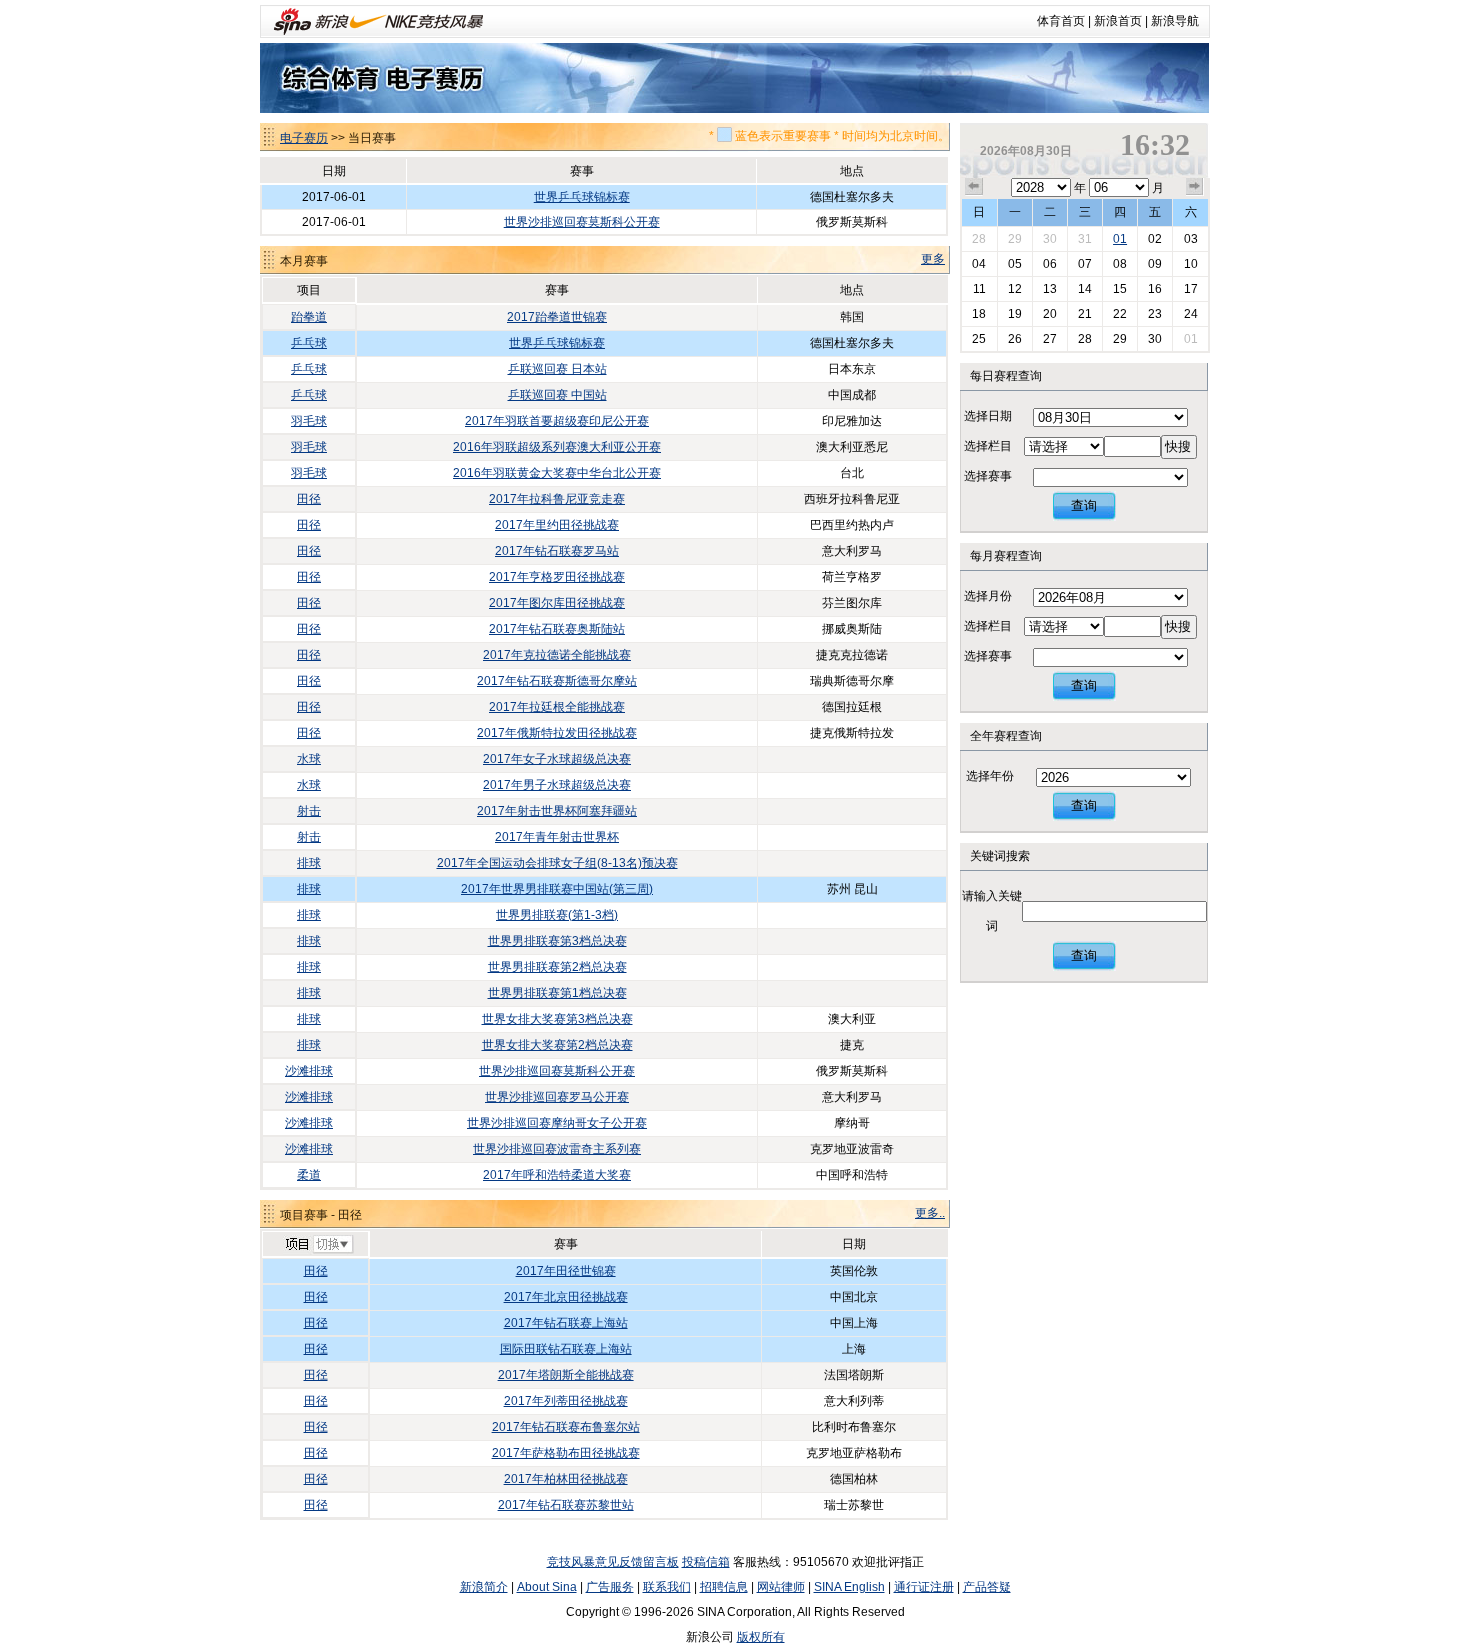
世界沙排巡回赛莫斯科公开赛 (582, 222)
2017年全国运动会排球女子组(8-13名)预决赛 (557, 863)
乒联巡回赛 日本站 (557, 369)
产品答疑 (987, 1587)
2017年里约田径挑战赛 (557, 525)
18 (979, 314)
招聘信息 (724, 1587)
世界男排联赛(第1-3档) (557, 915)
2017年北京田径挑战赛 (566, 1297)
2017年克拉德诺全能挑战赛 (557, 655)
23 (1155, 314)
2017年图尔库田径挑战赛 (557, 603)
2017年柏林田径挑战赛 (566, 1479)
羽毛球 (309, 421)
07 (1085, 264)
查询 (1084, 505)
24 (1191, 314)
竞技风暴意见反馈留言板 (613, 1562)
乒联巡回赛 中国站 (557, 395)
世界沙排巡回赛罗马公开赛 (557, 1097)
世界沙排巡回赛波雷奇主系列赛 (557, 1149)
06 (1050, 264)
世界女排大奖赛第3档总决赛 (557, 1019)
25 (979, 339)
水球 (309, 759)
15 (1120, 289)
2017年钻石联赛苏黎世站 (566, 1505)
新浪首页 (1118, 21)
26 (1015, 339)
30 (1050, 239)
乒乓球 (309, 343)
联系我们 (667, 1587)
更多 (933, 259)
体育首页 (1061, 21)
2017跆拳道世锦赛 (557, 317)
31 (1085, 239)
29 (1015, 239)
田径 (309, 499)
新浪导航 (1175, 21)
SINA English (849, 1587)
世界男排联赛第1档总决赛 (557, 993)
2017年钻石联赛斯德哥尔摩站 (557, 681)
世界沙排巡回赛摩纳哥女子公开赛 (557, 1123)
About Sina (547, 1587)
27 (1050, 339)
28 (979, 239)
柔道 (309, 1175)
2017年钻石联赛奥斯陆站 (557, 629)
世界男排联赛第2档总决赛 (557, 967)
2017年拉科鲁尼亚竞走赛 (557, 499)
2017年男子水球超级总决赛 (557, 785)
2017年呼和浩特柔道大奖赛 (557, 1175)
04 (979, 264)
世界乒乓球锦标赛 (582, 197)
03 (1191, 239)
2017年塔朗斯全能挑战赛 (566, 1375)
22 (1120, 314)
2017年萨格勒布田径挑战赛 (566, 1453)
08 (1120, 264)
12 (1015, 289)
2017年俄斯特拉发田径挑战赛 (557, 733)
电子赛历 (304, 138)
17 (1191, 289)
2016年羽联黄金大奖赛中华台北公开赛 (557, 473)
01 (1120, 239)
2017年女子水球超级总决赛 (557, 759)
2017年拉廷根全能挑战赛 (557, 707)
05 (1015, 264)
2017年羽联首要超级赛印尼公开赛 (557, 421)
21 (1085, 314)
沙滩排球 (309, 1071)
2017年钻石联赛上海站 (566, 1323)
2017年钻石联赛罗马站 (557, 551)
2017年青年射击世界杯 (557, 837)
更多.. (930, 1213)
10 (1191, 264)
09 (1155, 264)
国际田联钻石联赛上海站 (566, 1349)
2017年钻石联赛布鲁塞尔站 (566, 1427)
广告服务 (610, 1587)
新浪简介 (484, 1587)
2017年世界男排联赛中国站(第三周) (557, 889)
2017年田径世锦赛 (566, 1271)
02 (1155, 239)
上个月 (974, 187)
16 (1155, 289)
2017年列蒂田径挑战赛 (566, 1401)
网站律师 (781, 1587)
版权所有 (761, 1637)
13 (1050, 289)
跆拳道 (309, 317)
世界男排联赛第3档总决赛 (557, 941)
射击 (309, 811)
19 (1015, 314)
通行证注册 (924, 1587)
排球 (309, 863)
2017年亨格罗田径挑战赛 (557, 577)
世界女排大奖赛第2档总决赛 (557, 1045)
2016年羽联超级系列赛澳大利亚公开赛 (557, 447)
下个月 (1195, 187)
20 (1050, 314)
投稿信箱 (706, 1562)
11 (979, 289)
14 (1085, 289)
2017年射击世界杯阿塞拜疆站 (557, 811)
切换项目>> (318, 1245)
